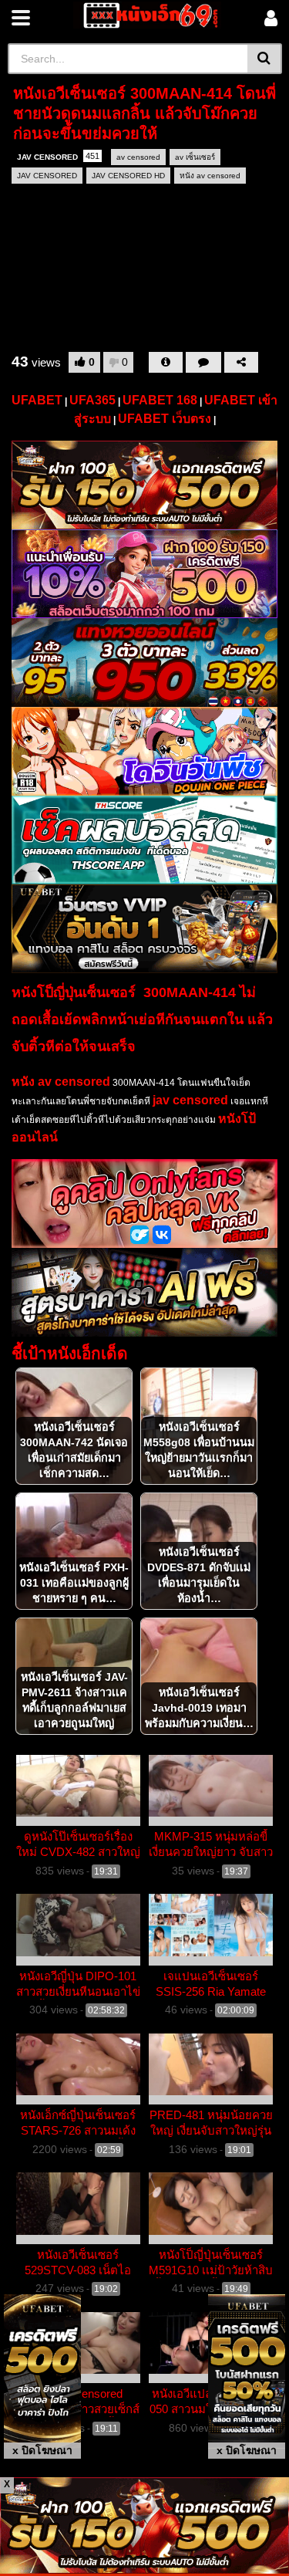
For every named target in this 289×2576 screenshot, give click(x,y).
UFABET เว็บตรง (165, 419)
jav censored (190, 1100)
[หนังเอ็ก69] (148, 15)
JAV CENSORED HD (128, 176)
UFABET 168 (160, 400)
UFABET (37, 400)
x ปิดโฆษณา (42, 2450)
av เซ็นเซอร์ (195, 157)
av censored (138, 157)
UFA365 (92, 400)
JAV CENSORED (58, 156)
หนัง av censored (210, 176)
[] (265, 59)
